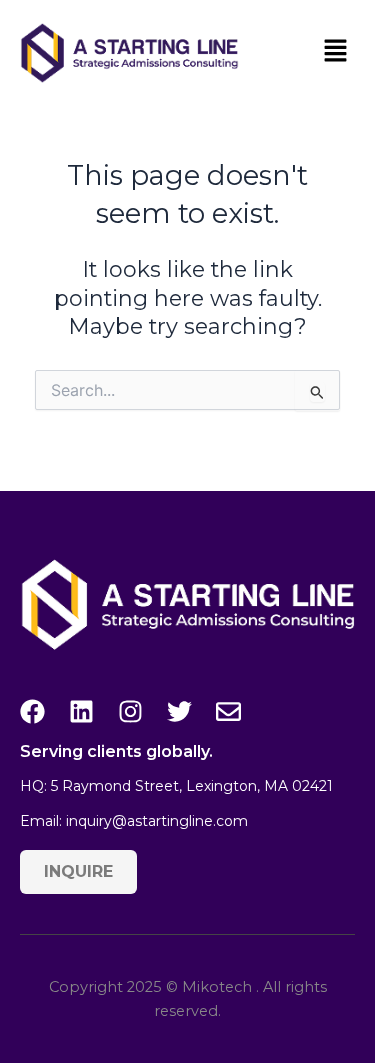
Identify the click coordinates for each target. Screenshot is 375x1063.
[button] (335, 53)
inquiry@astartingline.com (157, 821)
